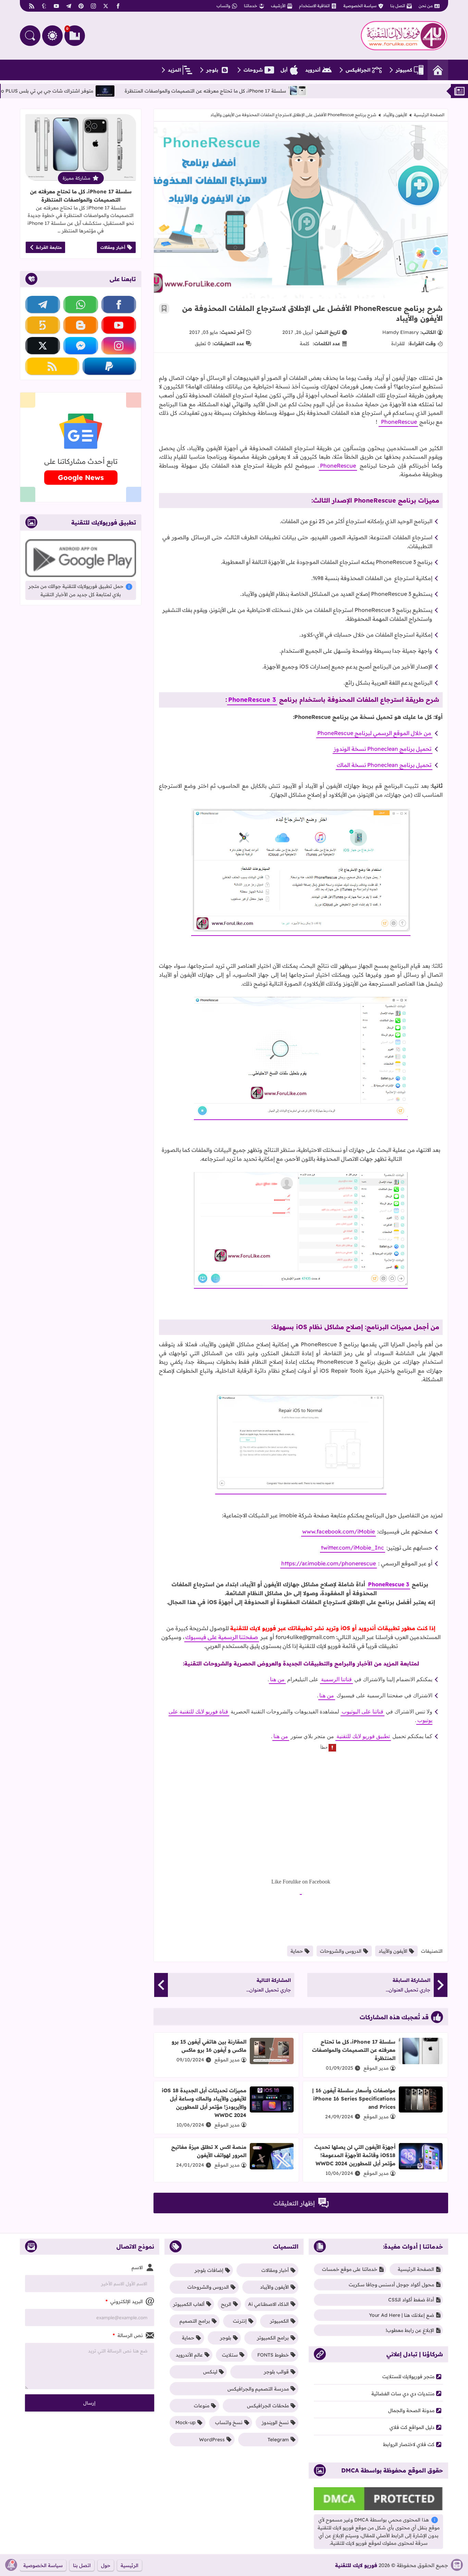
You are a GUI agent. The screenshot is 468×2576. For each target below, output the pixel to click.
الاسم (137, 2267)
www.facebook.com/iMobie (338, 1531)
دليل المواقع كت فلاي (412, 2427)
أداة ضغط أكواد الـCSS (411, 2300)
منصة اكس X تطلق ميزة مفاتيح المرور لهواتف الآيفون (209, 2151)
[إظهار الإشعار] (11, 2565)
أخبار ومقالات (113, 247)
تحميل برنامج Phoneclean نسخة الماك (384, 765)
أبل (284, 70)
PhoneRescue (398, 422)
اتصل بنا (398, 6)
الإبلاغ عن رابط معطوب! (410, 2330)
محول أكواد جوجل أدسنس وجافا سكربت (391, 2285)
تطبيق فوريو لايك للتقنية (363, 1736)
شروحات (253, 70)
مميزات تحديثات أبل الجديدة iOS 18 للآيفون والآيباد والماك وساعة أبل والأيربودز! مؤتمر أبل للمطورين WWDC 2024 (204, 2103)
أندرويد (313, 70)
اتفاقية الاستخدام (314, 6)
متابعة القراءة (49, 247)
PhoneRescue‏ (338, 466)
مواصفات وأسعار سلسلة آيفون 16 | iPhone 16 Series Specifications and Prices (354, 2099)
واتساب (223, 6)
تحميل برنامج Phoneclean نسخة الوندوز (383, 749)
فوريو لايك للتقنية (356, 2565)
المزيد (174, 70)
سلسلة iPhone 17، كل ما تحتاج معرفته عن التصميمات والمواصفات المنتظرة (257, 91)
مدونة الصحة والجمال (411, 2410)
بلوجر (212, 70)
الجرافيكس (358, 70)
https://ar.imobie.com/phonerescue (329, 1563)
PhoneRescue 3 (252, 700)
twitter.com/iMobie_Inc (353, 1548)
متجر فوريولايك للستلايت (408, 2376)
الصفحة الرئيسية (429, 115)
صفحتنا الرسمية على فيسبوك (222, 1637)
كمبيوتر (404, 70)
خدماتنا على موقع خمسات (350, 2269)
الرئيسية (130, 2565)
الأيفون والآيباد (395, 115)
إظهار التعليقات (294, 2203)
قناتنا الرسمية (336, 1679)
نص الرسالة (128, 2335)
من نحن (426, 6)
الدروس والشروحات (341, 1951)
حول (106, 2565)
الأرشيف (278, 6)
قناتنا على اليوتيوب (362, 1712)
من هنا (277, 1679)
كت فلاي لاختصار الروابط (409, 2444)
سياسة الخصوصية (360, 6)
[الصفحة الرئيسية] (438, 70)
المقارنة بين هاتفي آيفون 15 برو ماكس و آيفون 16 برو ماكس (209, 2046)
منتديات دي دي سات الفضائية (403, 2394)
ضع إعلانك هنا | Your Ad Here (402, 2315)
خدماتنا (251, 6)
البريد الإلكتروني (124, 2301)
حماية (297, 1951)
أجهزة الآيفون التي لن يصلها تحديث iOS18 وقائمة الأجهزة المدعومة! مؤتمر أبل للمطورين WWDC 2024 (355, 2155)
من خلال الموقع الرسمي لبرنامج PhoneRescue (374, 733)
